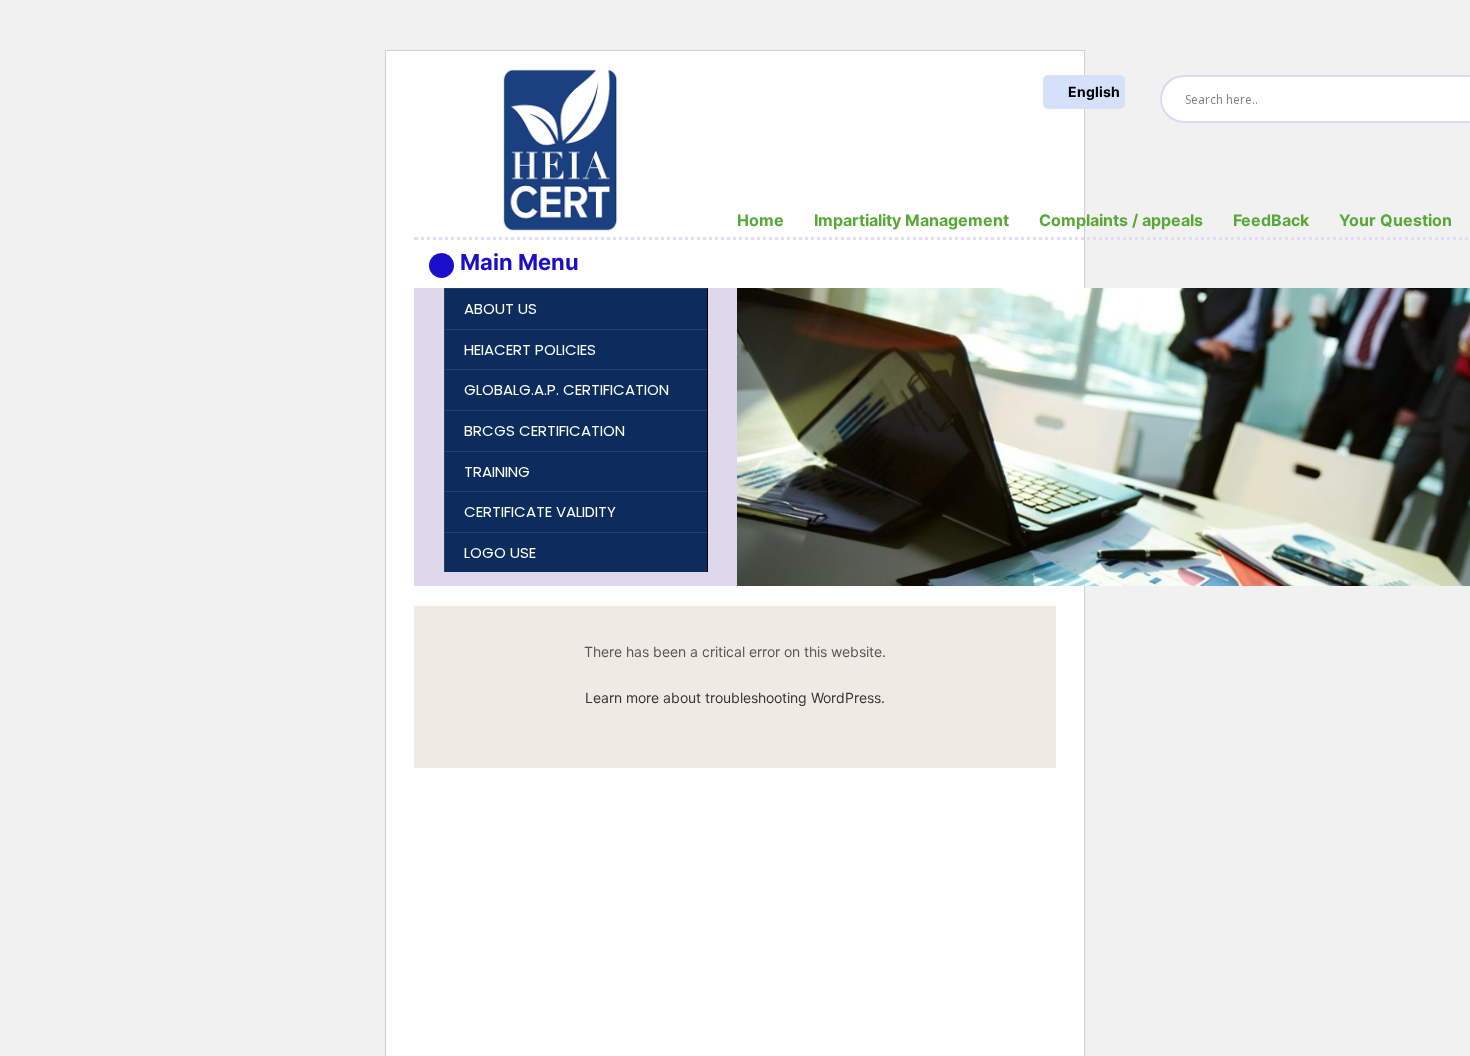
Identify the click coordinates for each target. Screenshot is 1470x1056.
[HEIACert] (560, 148)
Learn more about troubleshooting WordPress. (735, 697)
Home (760, 220)
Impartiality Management (911, 220)
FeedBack (1271, 220)
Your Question (1395, 220)
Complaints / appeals (1121, 220)
